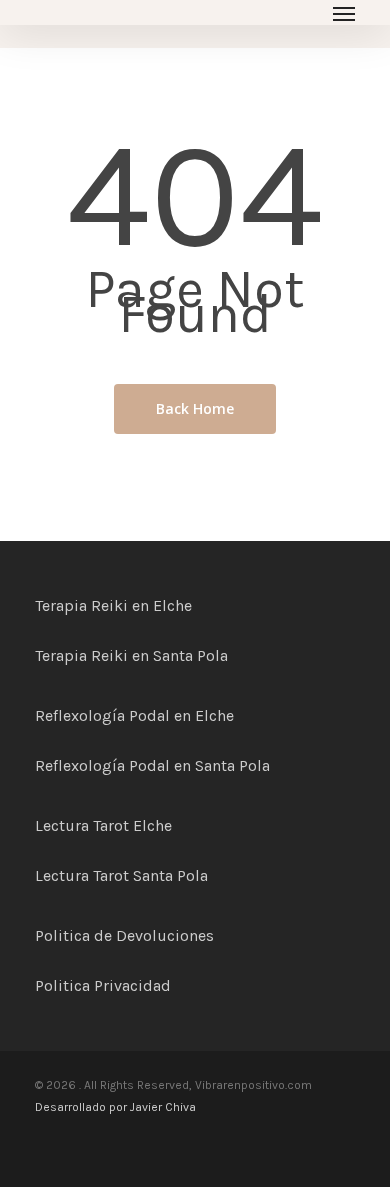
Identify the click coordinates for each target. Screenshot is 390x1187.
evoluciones (170, 935)
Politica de (75, 935)
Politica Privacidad (103, 985)
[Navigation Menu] (344, 13)
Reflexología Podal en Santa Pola (152, 765)
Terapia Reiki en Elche (113, 605)
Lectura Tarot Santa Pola (121, 875)
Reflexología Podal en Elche (134, 715)
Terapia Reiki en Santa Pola (131, 655)
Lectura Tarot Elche (103, 825)
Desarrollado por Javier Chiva (115, 1107)
